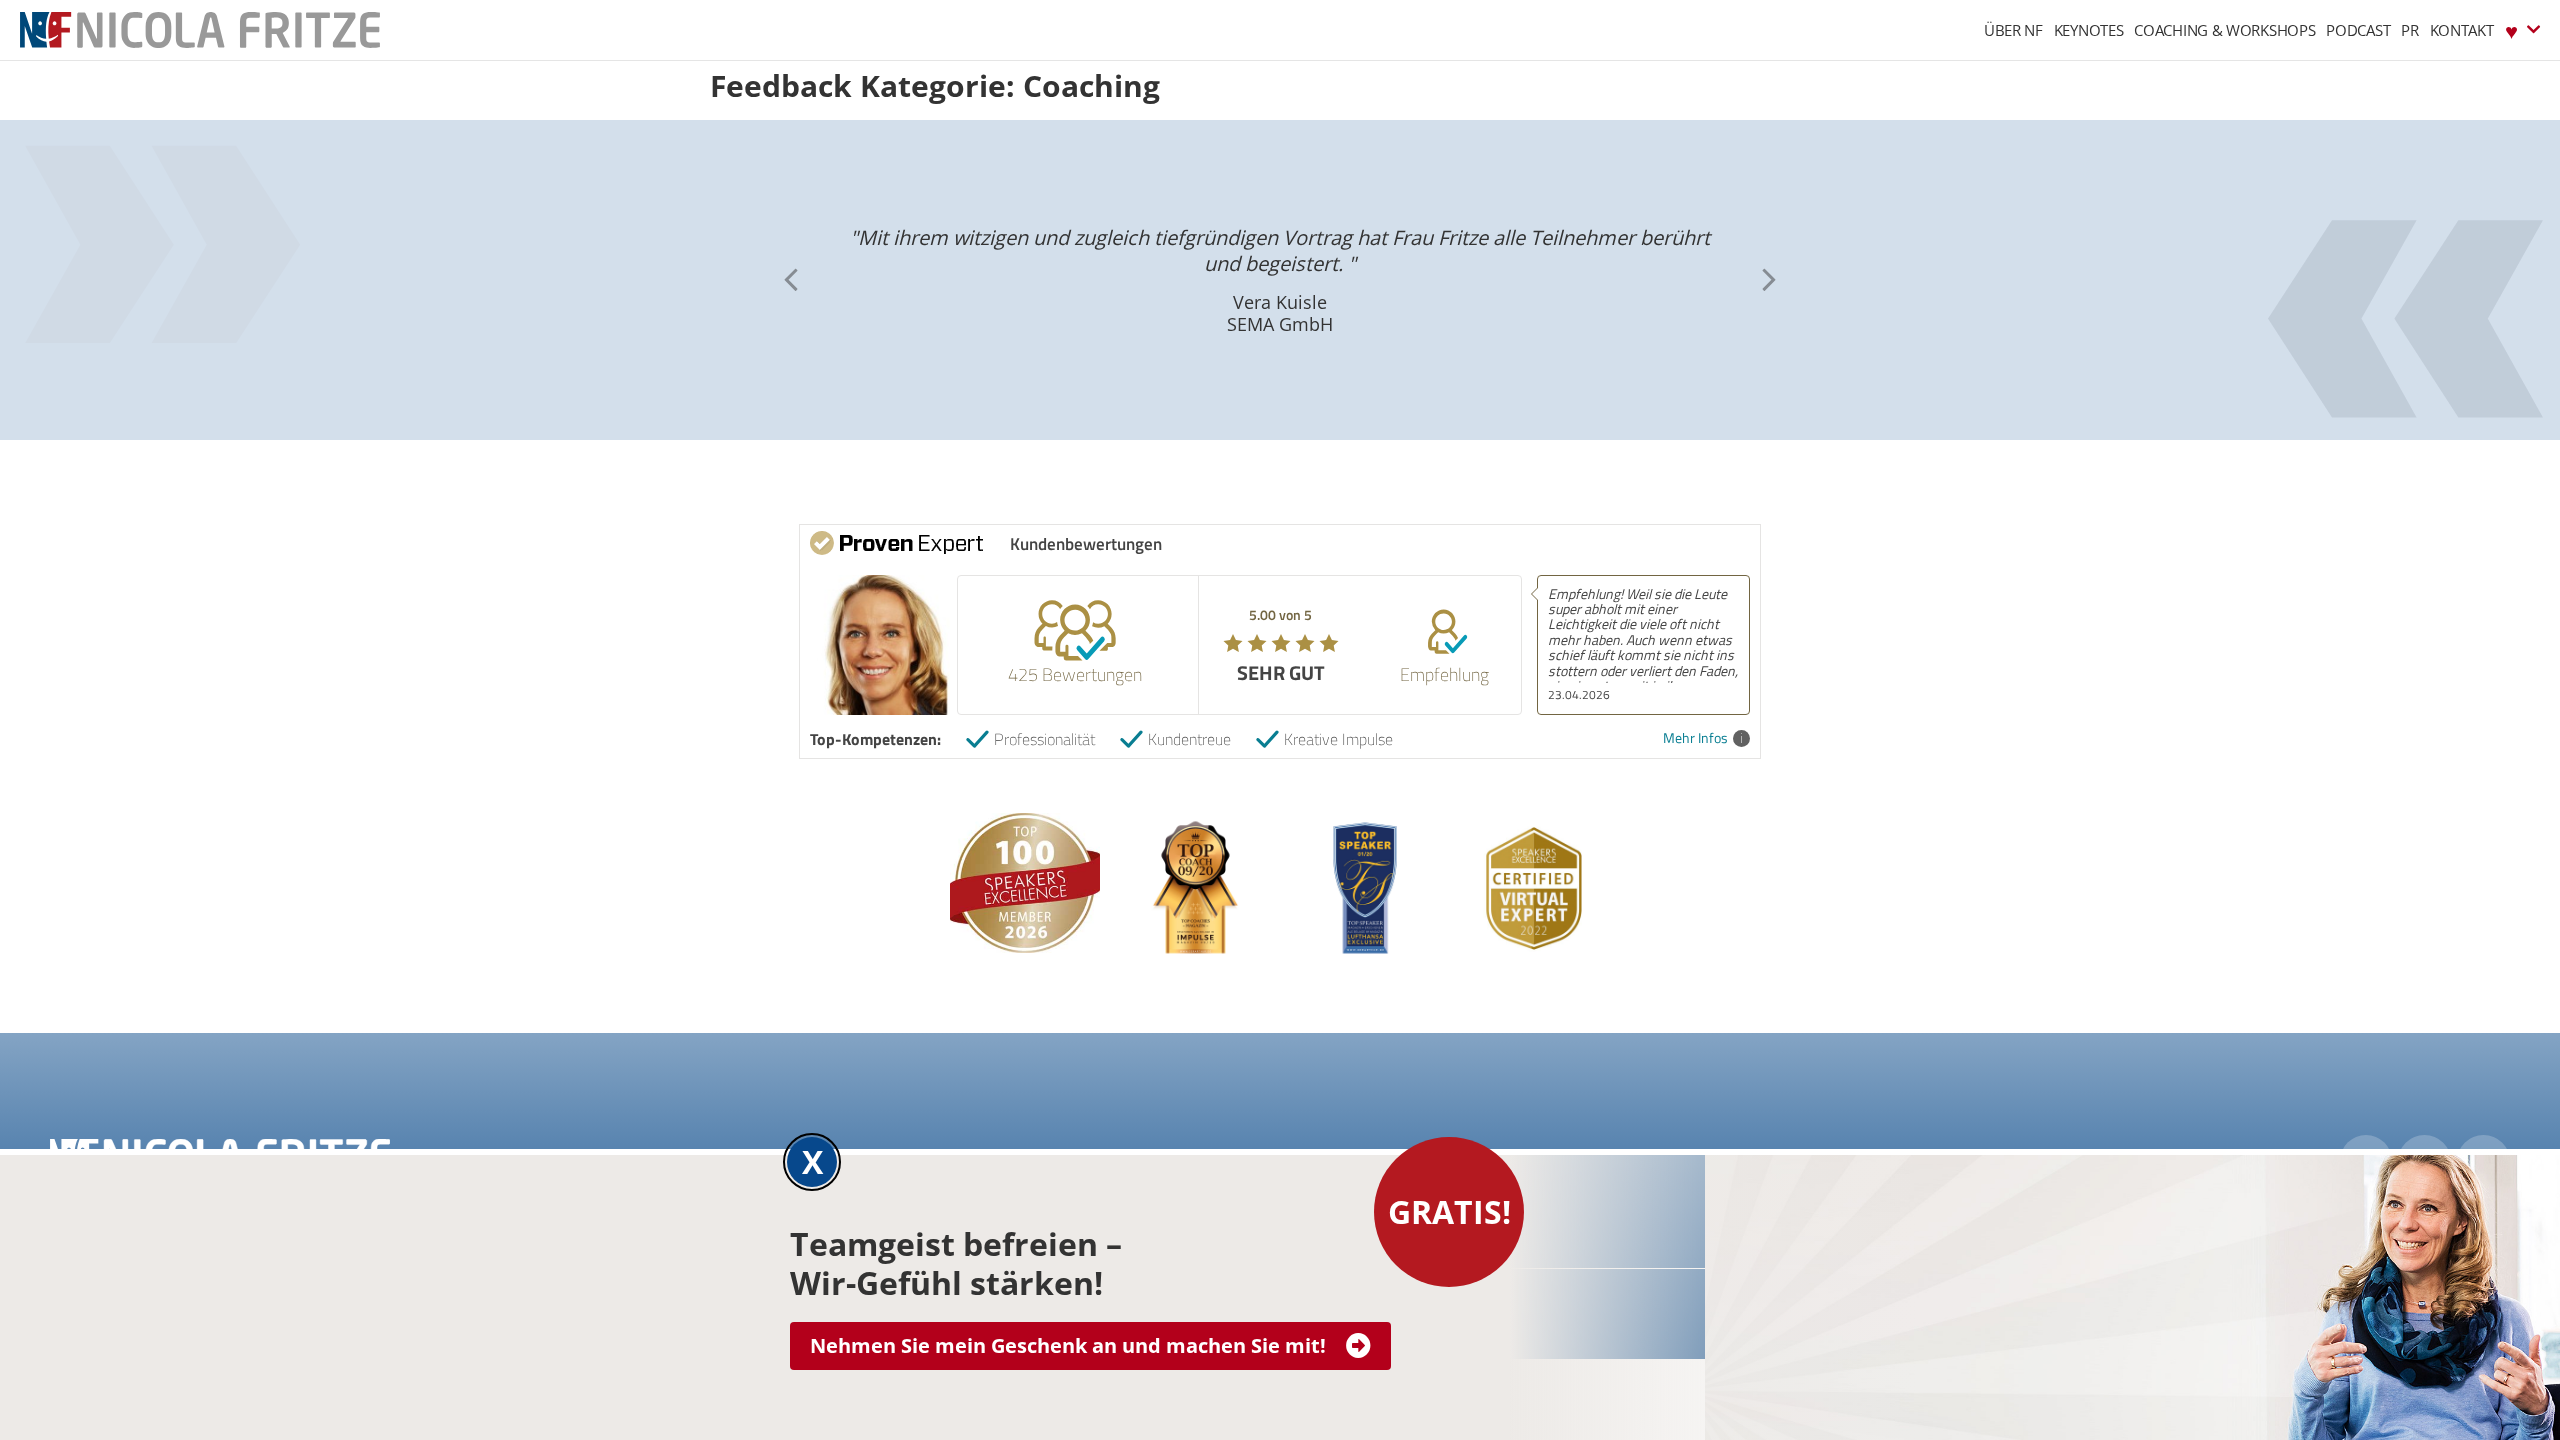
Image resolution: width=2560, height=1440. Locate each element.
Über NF (2013, 30)
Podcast (2358, 30)
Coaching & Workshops (2224, 30)
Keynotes (2089, 30)
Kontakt (2462, 30)
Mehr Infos (1695, 738)
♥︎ (2511, 30)
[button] (1769, 280)
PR (2409, 30)
